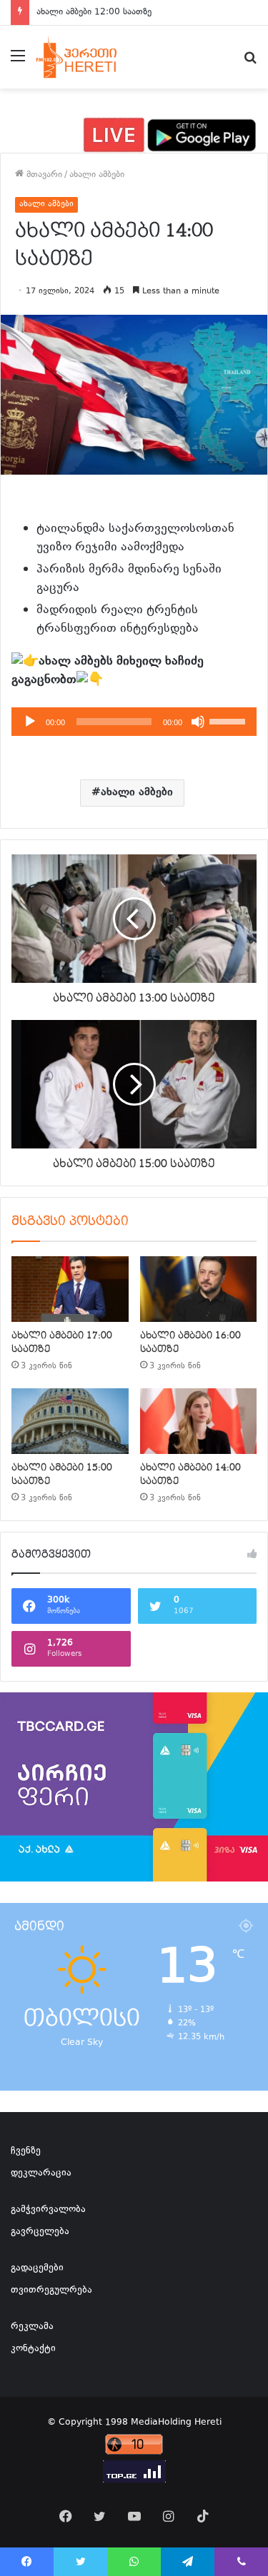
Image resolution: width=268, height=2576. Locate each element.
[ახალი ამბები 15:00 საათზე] (70, 1421)
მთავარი (43, 175)
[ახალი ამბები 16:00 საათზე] (199, 1289)
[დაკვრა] (30, 722)
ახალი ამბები (97, 175)
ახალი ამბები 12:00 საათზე (94, 12)
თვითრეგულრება (51, 2290)
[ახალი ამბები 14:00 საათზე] (199, 1421)
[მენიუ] (18, 62)
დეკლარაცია (41, 2173)
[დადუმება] (198, 722)
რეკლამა (32, 2327)
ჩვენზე (26, 2151)
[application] (134, 722)
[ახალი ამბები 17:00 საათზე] (70, 1289)
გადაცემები (37, 2268)
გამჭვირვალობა (48, 2210)
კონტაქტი (33, 2349)
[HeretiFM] (88, 57)
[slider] (229, 720)
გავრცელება (40, 2232)
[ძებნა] (250, 62)
